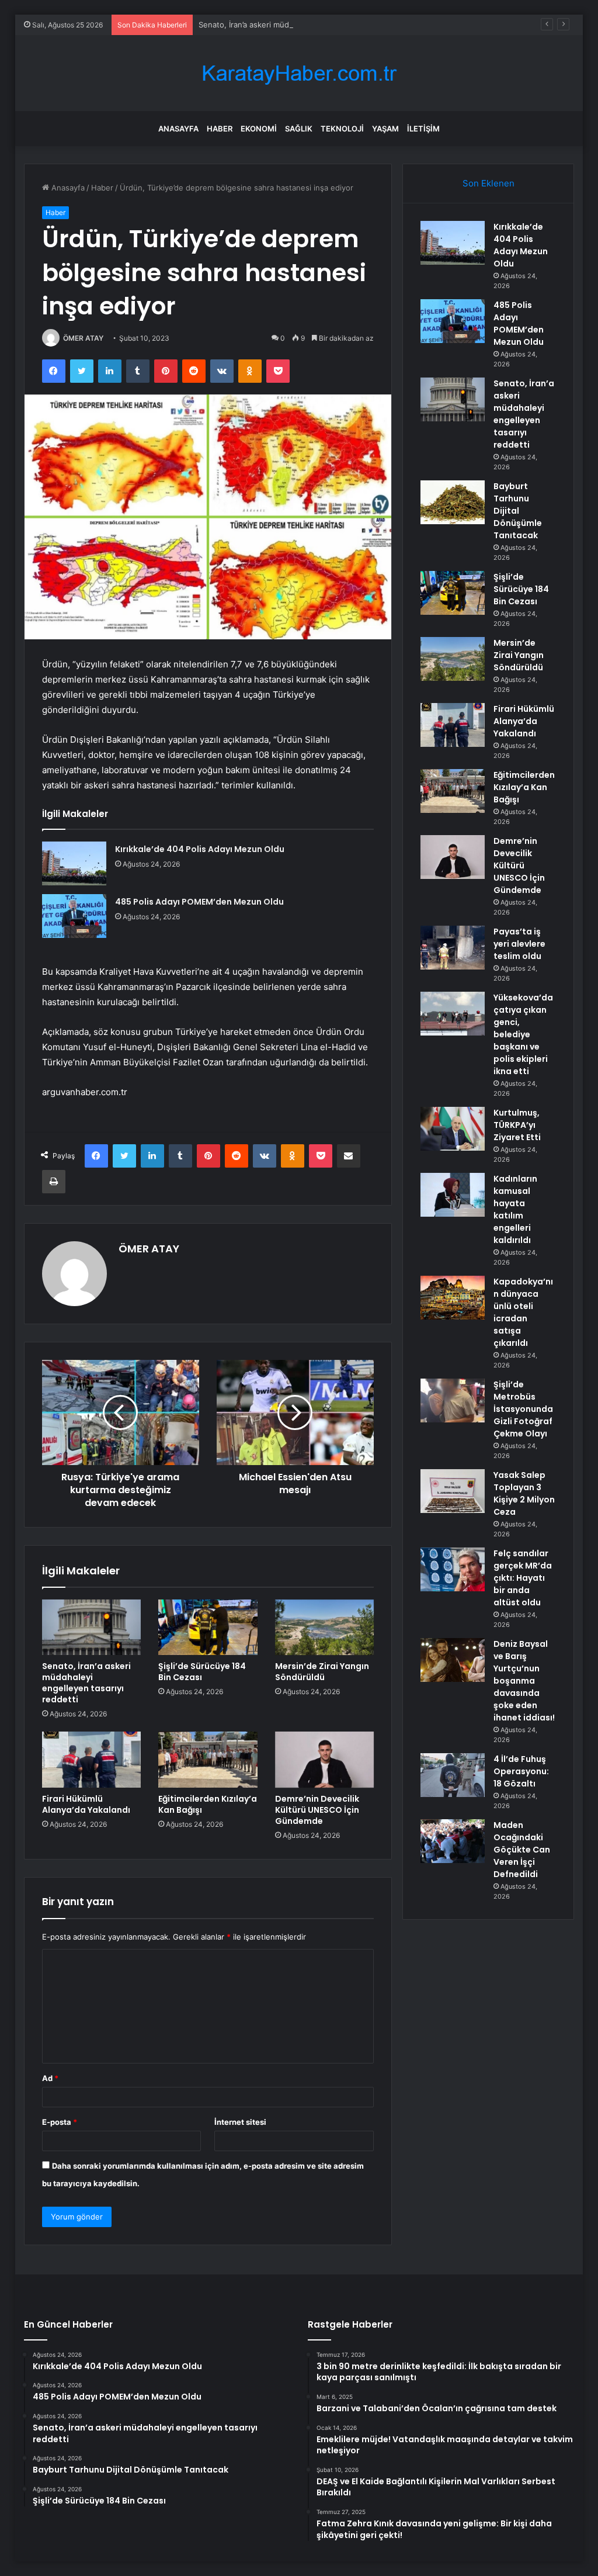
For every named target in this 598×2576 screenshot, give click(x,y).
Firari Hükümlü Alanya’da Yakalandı (86, 1804)
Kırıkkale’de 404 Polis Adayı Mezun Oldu (200, 849)
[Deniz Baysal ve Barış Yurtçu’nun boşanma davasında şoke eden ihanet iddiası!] (453, 1660)
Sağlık (299, 129)
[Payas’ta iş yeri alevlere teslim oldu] (453, 948)
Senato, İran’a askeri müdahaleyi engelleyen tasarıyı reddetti (307, 25)
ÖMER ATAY (83, 338)
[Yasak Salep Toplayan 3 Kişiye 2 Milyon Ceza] (453, 1491)
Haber (220, 129)
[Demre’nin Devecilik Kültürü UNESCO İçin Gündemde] (325, 1760)
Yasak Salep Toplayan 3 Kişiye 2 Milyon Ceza (524, 1493)
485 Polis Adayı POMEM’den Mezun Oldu (199, 902)
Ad (50, 2078)
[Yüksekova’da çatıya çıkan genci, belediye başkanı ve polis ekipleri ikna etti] (453, 1014)
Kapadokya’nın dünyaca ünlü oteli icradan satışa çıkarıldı (523, 1312)
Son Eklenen (489, 183)
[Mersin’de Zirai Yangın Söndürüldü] (325, 1628)
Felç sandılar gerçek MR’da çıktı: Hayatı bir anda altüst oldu (523, 1578)
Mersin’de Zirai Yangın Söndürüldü (322, 1672)
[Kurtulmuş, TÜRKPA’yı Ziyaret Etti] (453, 1129)
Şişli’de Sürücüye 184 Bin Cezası (202, 1672)
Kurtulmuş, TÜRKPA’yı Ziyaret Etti (517, 1125)
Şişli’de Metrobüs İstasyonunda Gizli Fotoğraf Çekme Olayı (523, 1409)
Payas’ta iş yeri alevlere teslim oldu (519, 944)
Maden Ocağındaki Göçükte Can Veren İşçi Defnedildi (522, 1850)
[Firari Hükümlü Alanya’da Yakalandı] (92, 1760)
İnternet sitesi (240, 2122)
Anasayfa (178, 129)
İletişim (423, 129)
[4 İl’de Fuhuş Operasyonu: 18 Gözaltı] (453, 1775)
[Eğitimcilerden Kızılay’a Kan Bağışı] (208, 1760)
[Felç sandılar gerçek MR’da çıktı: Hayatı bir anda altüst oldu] (453, 1569)
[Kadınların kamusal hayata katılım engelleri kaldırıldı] (453, 1195)
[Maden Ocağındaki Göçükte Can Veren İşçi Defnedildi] (453, 1841)
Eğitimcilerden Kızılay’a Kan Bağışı (208, 1804)
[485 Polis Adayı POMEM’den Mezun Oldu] (74, 916)
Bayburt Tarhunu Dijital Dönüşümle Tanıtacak (518, 511)
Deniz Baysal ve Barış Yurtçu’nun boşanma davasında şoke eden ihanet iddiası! (524, 1681)
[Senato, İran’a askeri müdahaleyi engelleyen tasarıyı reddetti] (92, 1628)
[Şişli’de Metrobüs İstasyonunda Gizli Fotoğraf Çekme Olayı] (453, 1400)
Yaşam (385, 129)
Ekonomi (259, 129)
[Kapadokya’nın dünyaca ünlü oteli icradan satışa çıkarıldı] (453, 1298)
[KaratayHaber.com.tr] (299, 73)
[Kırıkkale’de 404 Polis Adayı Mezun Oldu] (74, 863)
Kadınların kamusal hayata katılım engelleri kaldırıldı (515, 1209)
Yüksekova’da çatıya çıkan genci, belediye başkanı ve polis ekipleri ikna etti (523, 1034)
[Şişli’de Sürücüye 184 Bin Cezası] (208, 1628)
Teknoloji (342, 129)
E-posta (60, 2122)
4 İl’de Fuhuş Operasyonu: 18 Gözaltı (521, 1771)
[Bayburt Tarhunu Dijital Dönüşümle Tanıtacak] (453, 502)
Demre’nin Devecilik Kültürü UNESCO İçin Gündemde (317, 1810)
